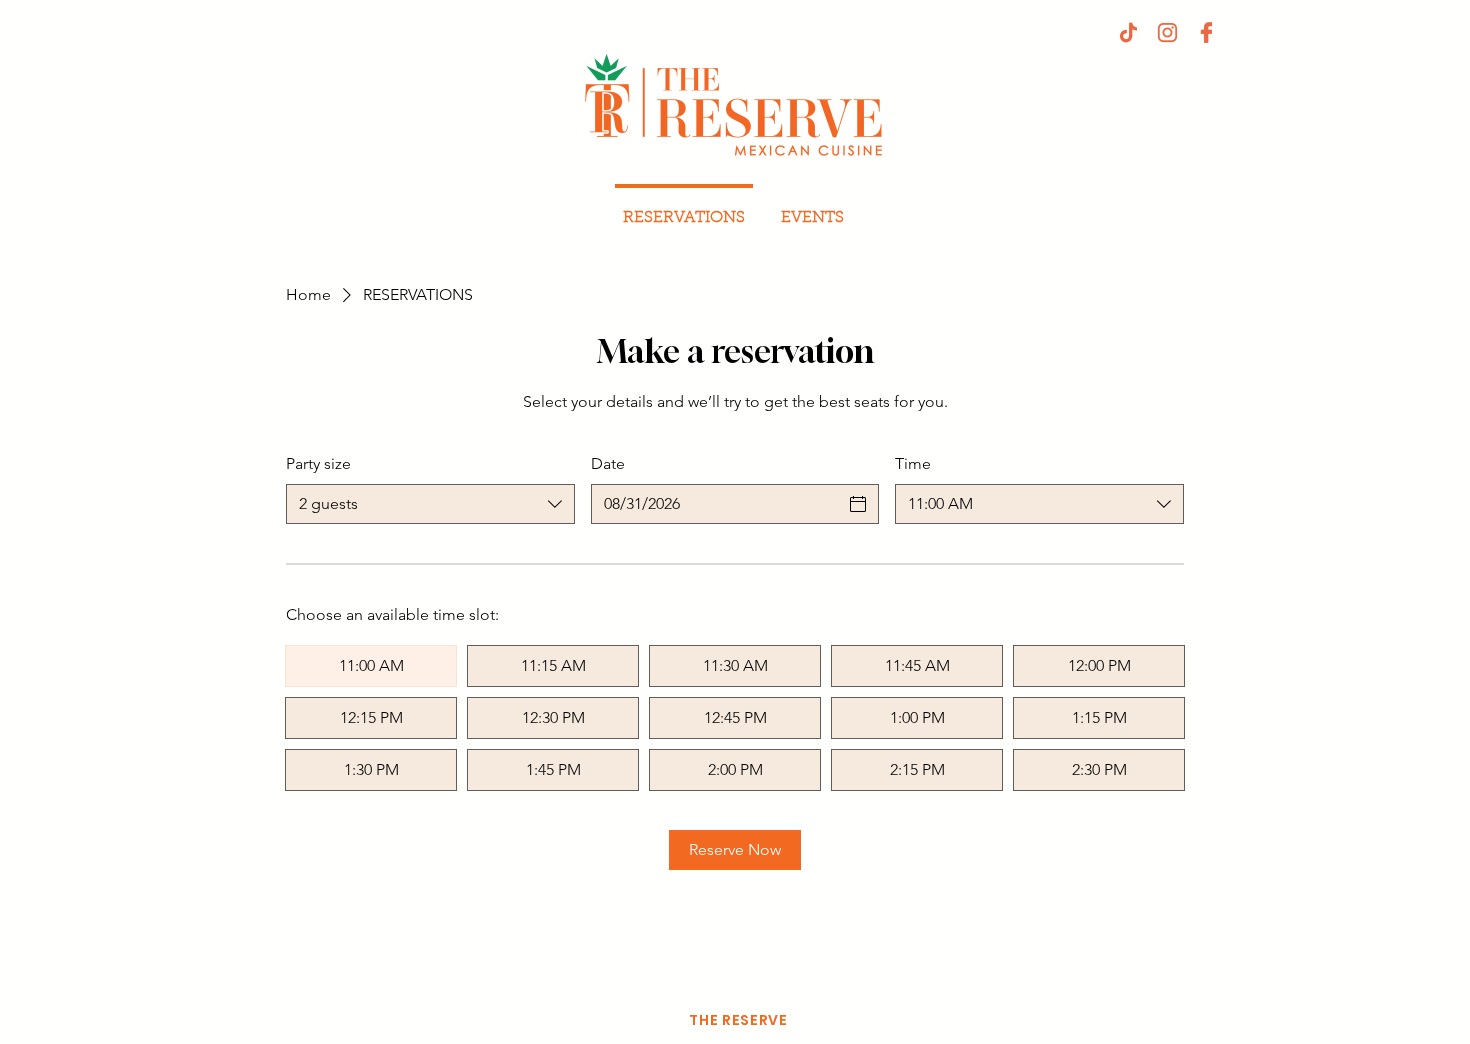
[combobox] (430, 504)
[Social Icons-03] (1206, 32)
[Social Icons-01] (1128, 32)
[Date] (858, 504)
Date (608, 463)
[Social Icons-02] (1167, 32)
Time (913, 463)
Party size (318, 463)
